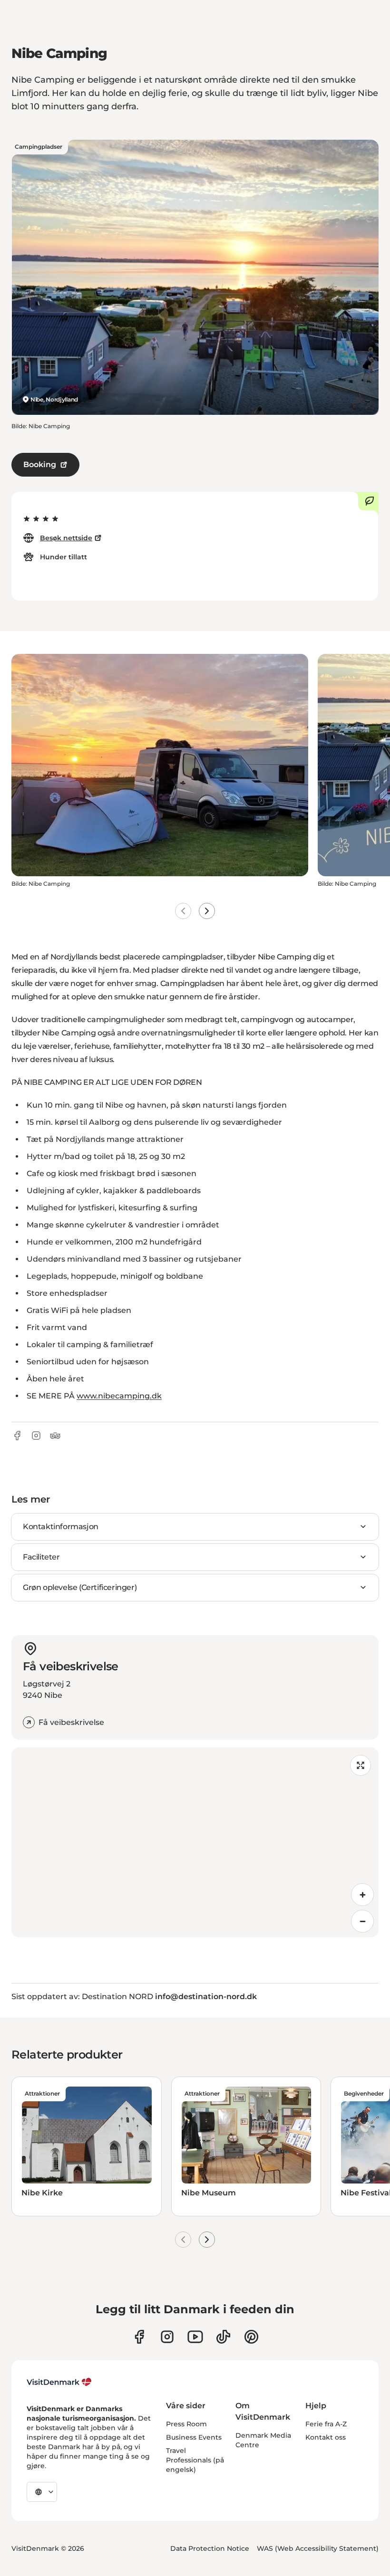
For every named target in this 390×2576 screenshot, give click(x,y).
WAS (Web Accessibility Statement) (318, 2548)
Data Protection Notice (210, 2548)
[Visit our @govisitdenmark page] (223, 2337)
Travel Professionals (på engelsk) (195, 2460)
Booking (40, 464)
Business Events (194, 2437)
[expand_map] (361, 1765)
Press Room (186, 2424)
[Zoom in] (362, 1895)
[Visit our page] (167, 2337)
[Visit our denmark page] (139, 2337)
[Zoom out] (362, 1921)
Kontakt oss (326, 2437)
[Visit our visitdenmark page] (195, 2337)
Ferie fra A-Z (326, 2424)
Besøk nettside (66, 538)
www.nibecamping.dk (119, 1396)
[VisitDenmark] (59, 2382)
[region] (195, 1842)
